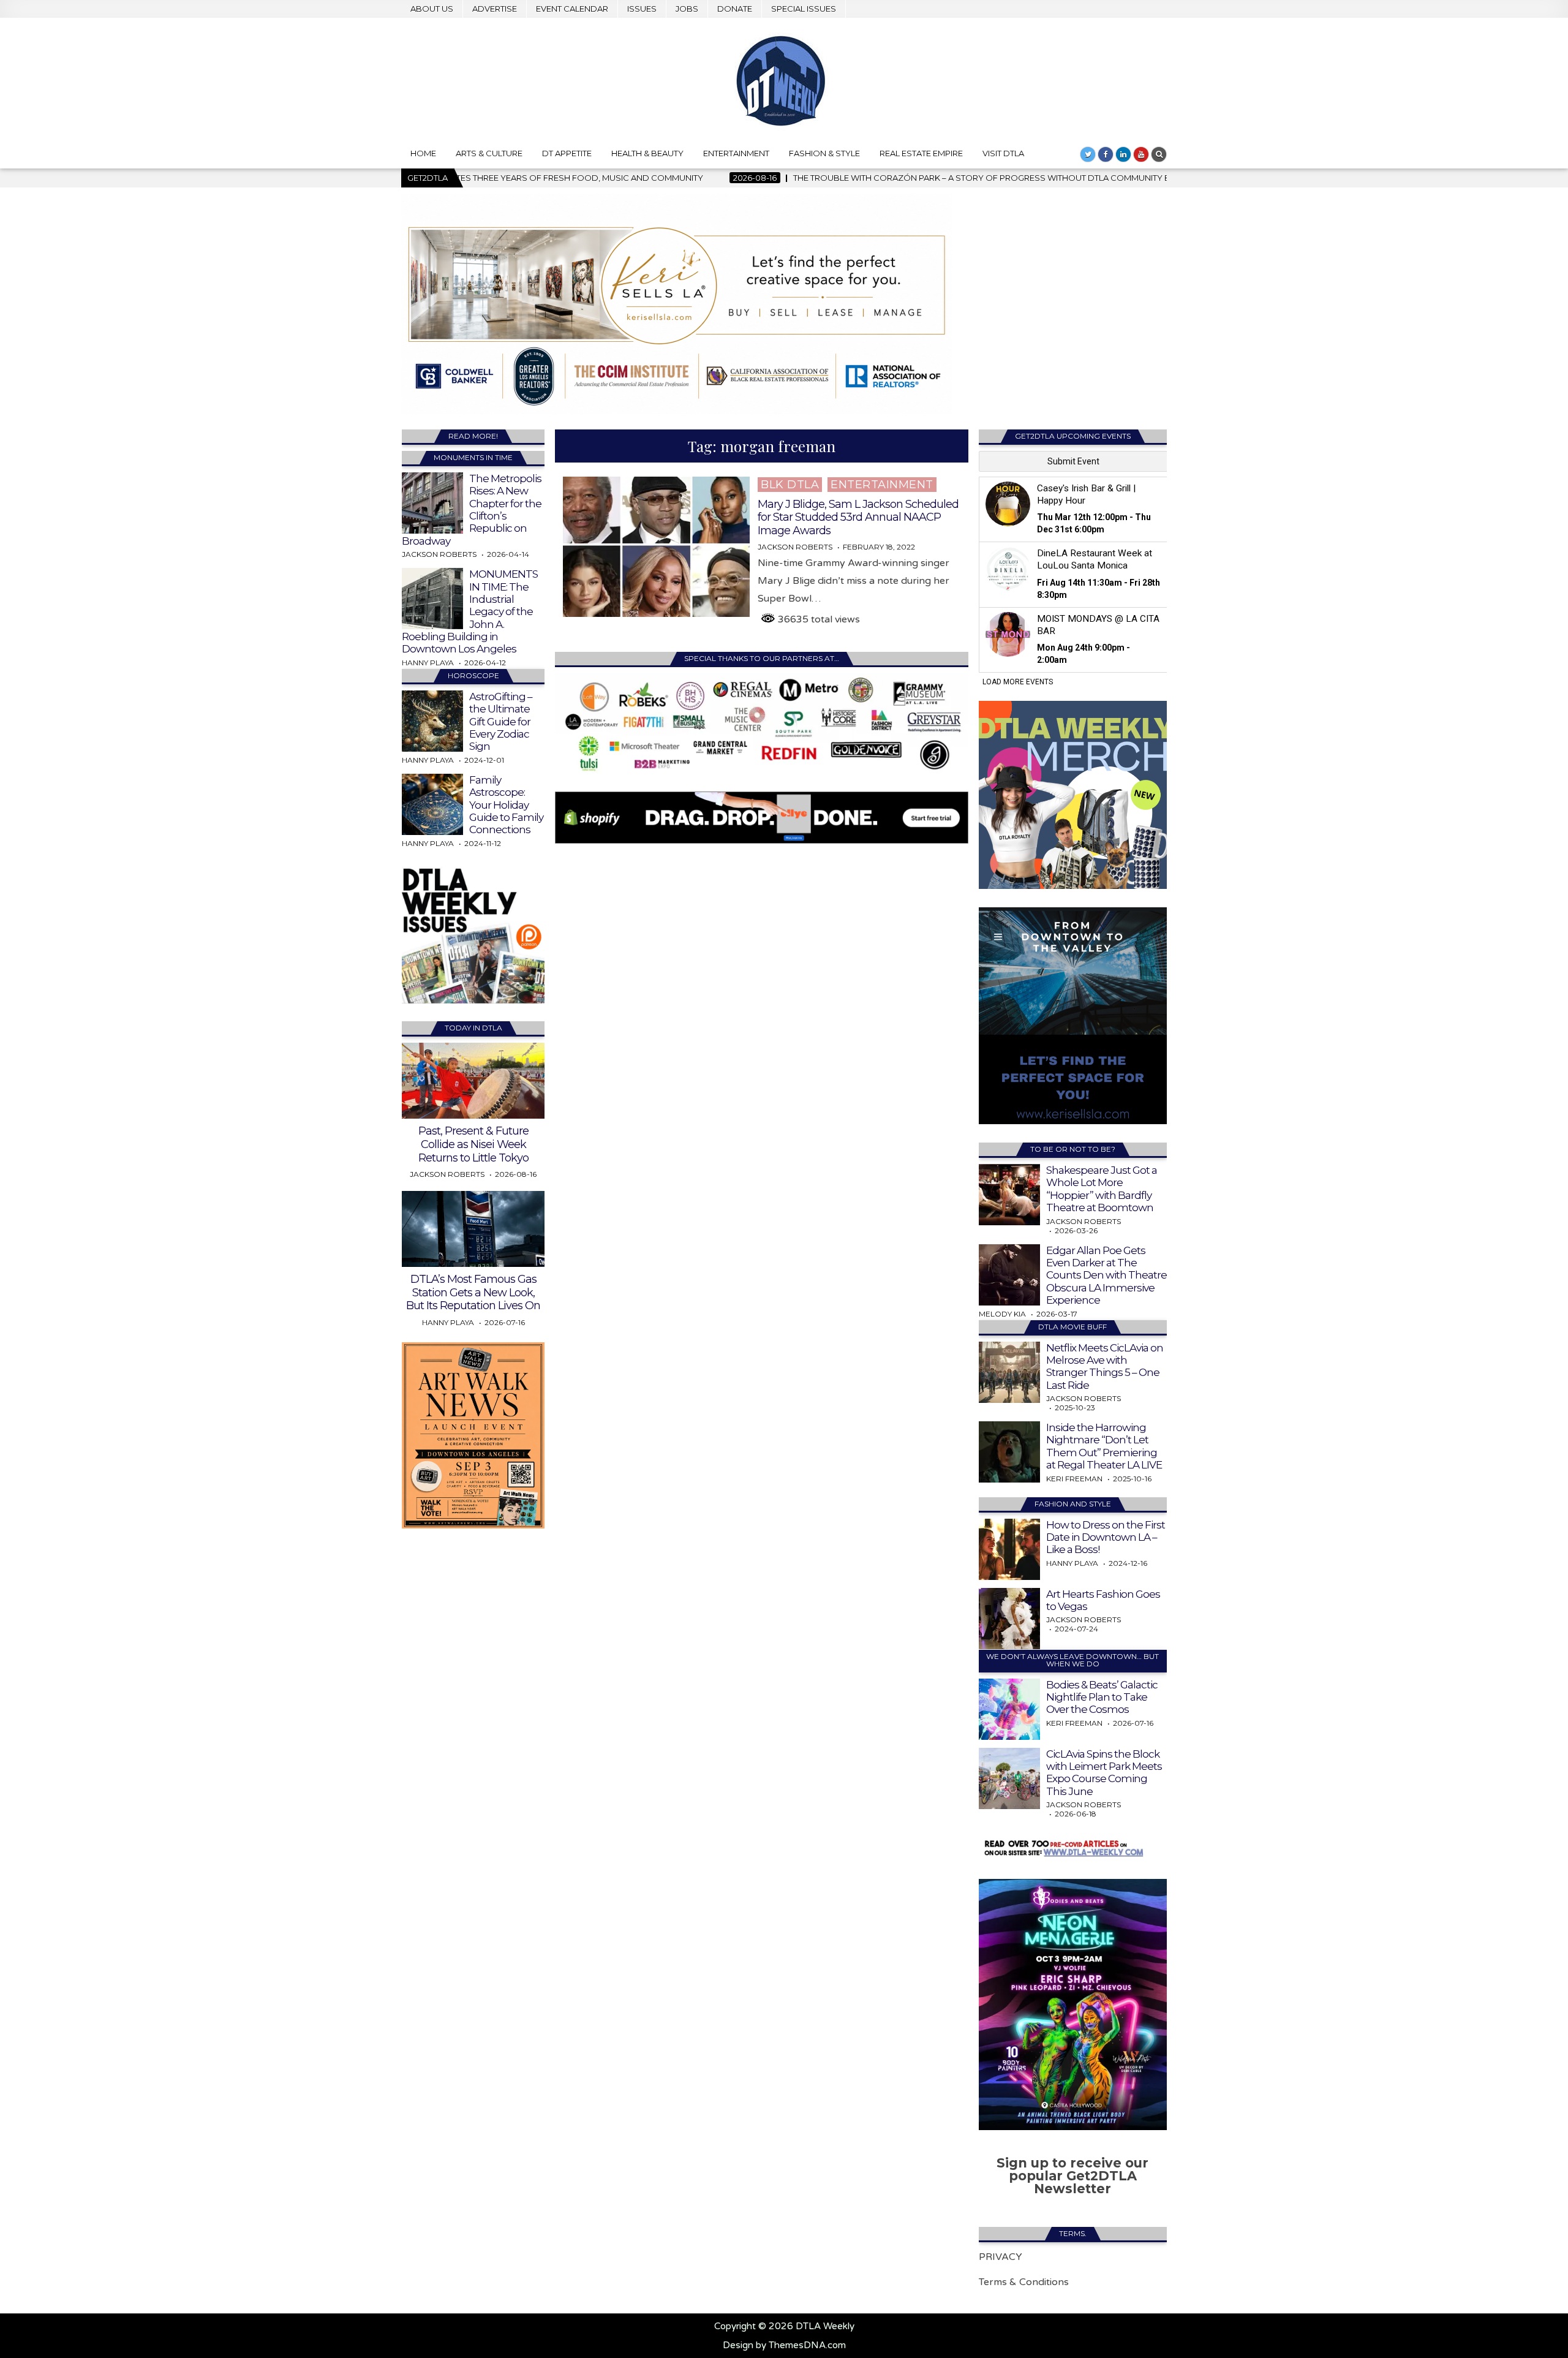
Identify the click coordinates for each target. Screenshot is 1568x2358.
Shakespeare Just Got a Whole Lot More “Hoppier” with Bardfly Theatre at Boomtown (1102, 1189)
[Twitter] (1088, 154)
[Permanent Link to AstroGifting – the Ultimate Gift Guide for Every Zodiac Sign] (432, 721)
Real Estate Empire (921, 153)
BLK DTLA (790, 485)
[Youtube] (1141, 154)
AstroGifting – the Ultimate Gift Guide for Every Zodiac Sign (501, 722)
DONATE (735, 9)
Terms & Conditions (1024, 2282)
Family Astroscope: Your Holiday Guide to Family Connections (506, 805)
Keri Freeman (1074, 1479)
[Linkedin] (1123, 154)
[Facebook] (1106, 154)
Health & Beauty (647, 153)
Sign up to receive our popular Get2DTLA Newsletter (1072, 2176)
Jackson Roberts (795, 547)
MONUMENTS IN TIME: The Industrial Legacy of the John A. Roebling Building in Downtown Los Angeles (470, 611)
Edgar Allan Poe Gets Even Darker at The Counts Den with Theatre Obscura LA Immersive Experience (1106, 1275)
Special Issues (804, 9)
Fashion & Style (824, 153)
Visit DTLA (1003, 153)
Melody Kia (1002, 1314)
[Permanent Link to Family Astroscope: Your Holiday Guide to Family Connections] (432, 804)
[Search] (1159, 154)
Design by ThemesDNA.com (784, 2345)
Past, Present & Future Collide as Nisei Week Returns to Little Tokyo (473, 1144)
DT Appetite (567, 153)
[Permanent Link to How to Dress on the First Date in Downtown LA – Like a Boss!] (1009, 1549)
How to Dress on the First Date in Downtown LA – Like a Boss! (1106, 1537)
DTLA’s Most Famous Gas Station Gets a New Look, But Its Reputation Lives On (473, 1292)
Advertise (495, 9)
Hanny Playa (428, 663)
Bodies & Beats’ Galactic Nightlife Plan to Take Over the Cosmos (1102, 1697)
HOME (423, 153)
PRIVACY (1001, 2257)
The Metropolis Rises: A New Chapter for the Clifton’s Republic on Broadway (472, 510)
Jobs (687, 9)
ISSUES (642, 9)
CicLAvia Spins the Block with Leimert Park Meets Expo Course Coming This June (1104, 1773)
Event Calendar (572, 9)
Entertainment (736, 153)
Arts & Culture (489, 153)
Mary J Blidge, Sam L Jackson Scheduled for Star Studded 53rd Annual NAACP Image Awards (858, 517)
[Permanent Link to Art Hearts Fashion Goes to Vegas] (1009, 1619)
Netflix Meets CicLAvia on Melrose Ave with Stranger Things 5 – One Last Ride (1105, 1366)
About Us (432, 9)
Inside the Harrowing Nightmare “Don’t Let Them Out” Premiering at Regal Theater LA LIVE (1104, 1446)
